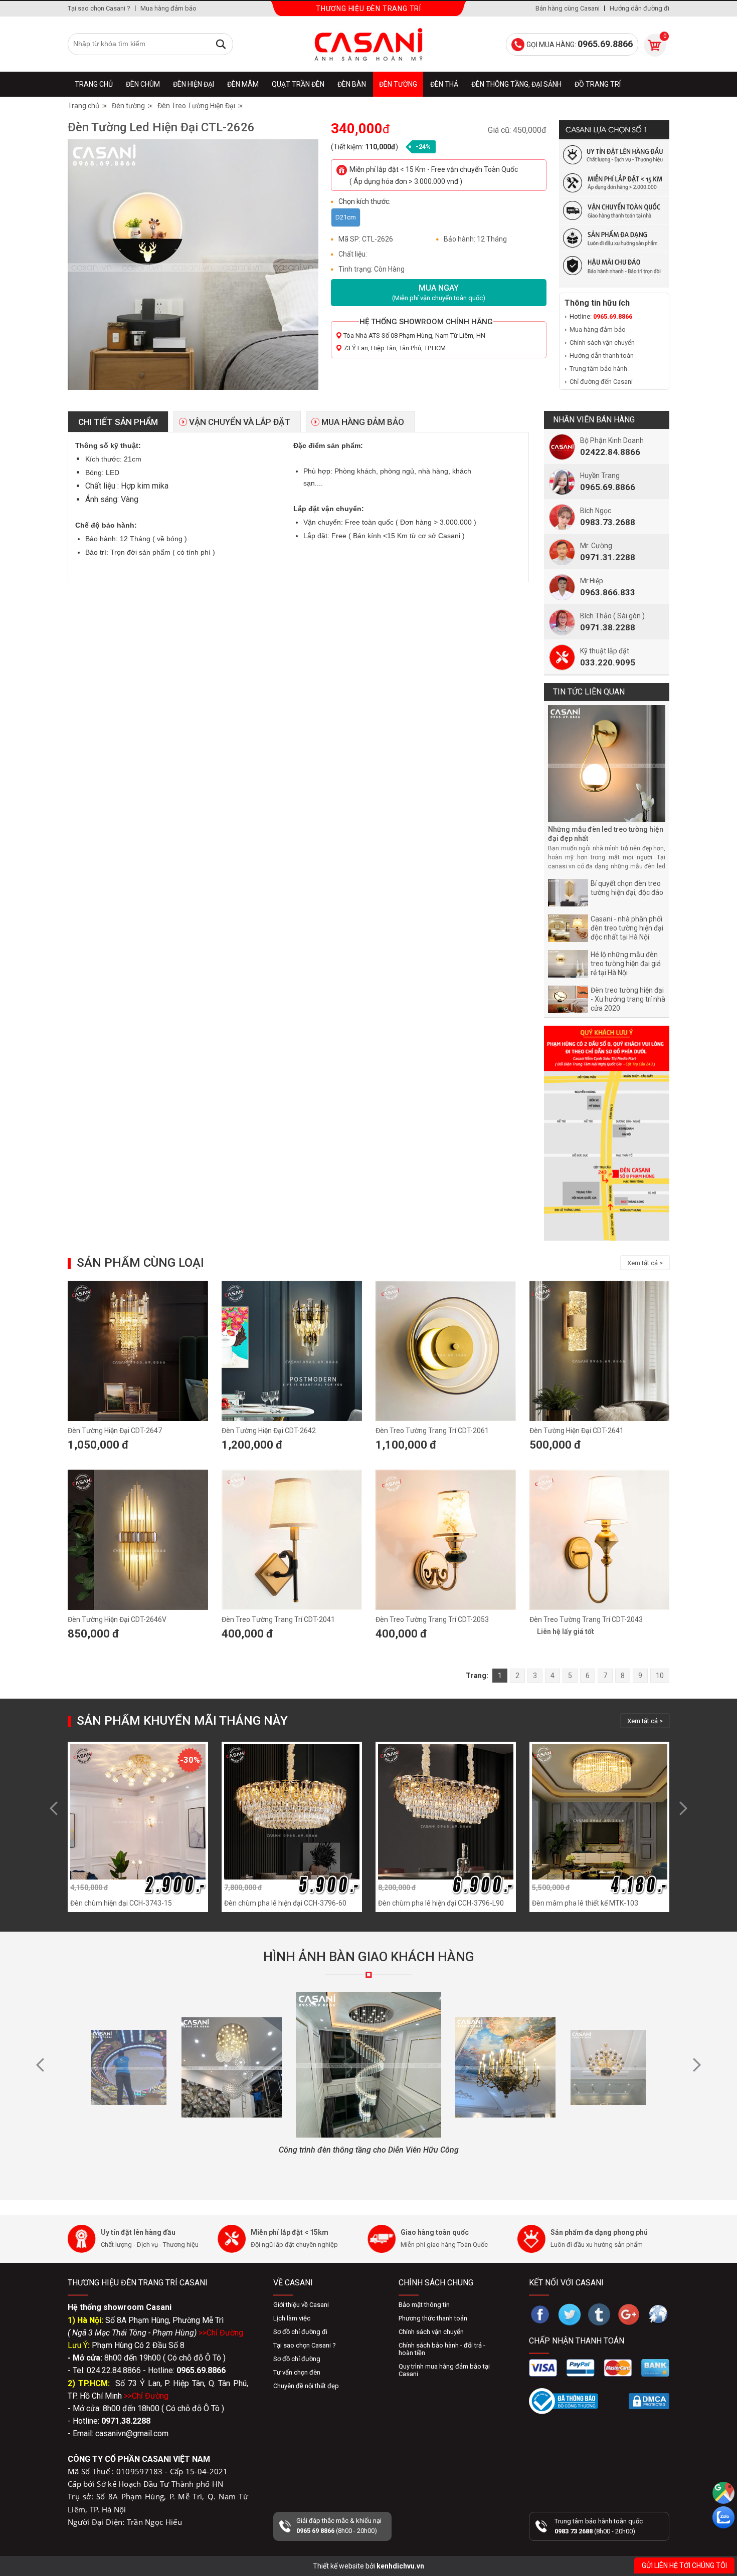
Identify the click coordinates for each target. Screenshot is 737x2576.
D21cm (346, 217)
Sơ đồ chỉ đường (297, 2359)
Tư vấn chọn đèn (297, 2372)
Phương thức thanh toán (433, 2318)
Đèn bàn (352, 84)
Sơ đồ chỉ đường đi (300, 2332)
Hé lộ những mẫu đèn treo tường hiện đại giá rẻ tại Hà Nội (626, 964)
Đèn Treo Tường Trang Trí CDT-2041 (278, 1619)
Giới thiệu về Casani (301, 2305)
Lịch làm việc (292, 2318)
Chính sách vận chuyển (602, 342)
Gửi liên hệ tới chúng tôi (684, 2565)
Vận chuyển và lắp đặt (240, 422)
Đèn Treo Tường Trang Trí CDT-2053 (432, 1619)
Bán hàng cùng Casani (568, 8)
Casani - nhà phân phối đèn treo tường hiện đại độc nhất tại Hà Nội (627, 928)
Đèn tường (398, 84)
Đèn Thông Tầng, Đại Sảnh (516, 84)
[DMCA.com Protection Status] (649, 2401)
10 (660, 1676)
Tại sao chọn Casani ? (99, 8)
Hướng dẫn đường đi (639, 8)
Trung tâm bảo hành (598, 369)
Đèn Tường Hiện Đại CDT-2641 (577, 1431)
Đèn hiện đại (194, 84)
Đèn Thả (444, 84)
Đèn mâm (243, 84)
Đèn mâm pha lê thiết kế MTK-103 (585, 1903)
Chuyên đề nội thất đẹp (306, 2386)
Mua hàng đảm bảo (168, 8)
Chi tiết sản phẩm (118, 422)
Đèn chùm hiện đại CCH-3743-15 (121, 1903)
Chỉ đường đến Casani (601, 382)
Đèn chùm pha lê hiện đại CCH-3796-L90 (441, 1903)
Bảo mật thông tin (424, 2305)
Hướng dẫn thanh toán (602, 356)
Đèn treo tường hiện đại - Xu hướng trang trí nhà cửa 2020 (628, 999)
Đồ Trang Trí (598, 84)
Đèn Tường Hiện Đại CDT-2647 (115, 1431)
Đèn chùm (143, 84)
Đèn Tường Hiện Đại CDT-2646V (117, 1619)
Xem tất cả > (645, 1263)
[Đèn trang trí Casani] (368, 44)
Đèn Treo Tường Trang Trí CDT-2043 (586, 1619)
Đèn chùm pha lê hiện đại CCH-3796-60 (285, 1903)
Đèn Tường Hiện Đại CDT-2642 (269, 1431)
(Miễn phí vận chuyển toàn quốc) (439, 292)
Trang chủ (94, 84)
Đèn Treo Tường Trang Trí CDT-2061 (432, 1431)
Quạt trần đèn (298, 84)
